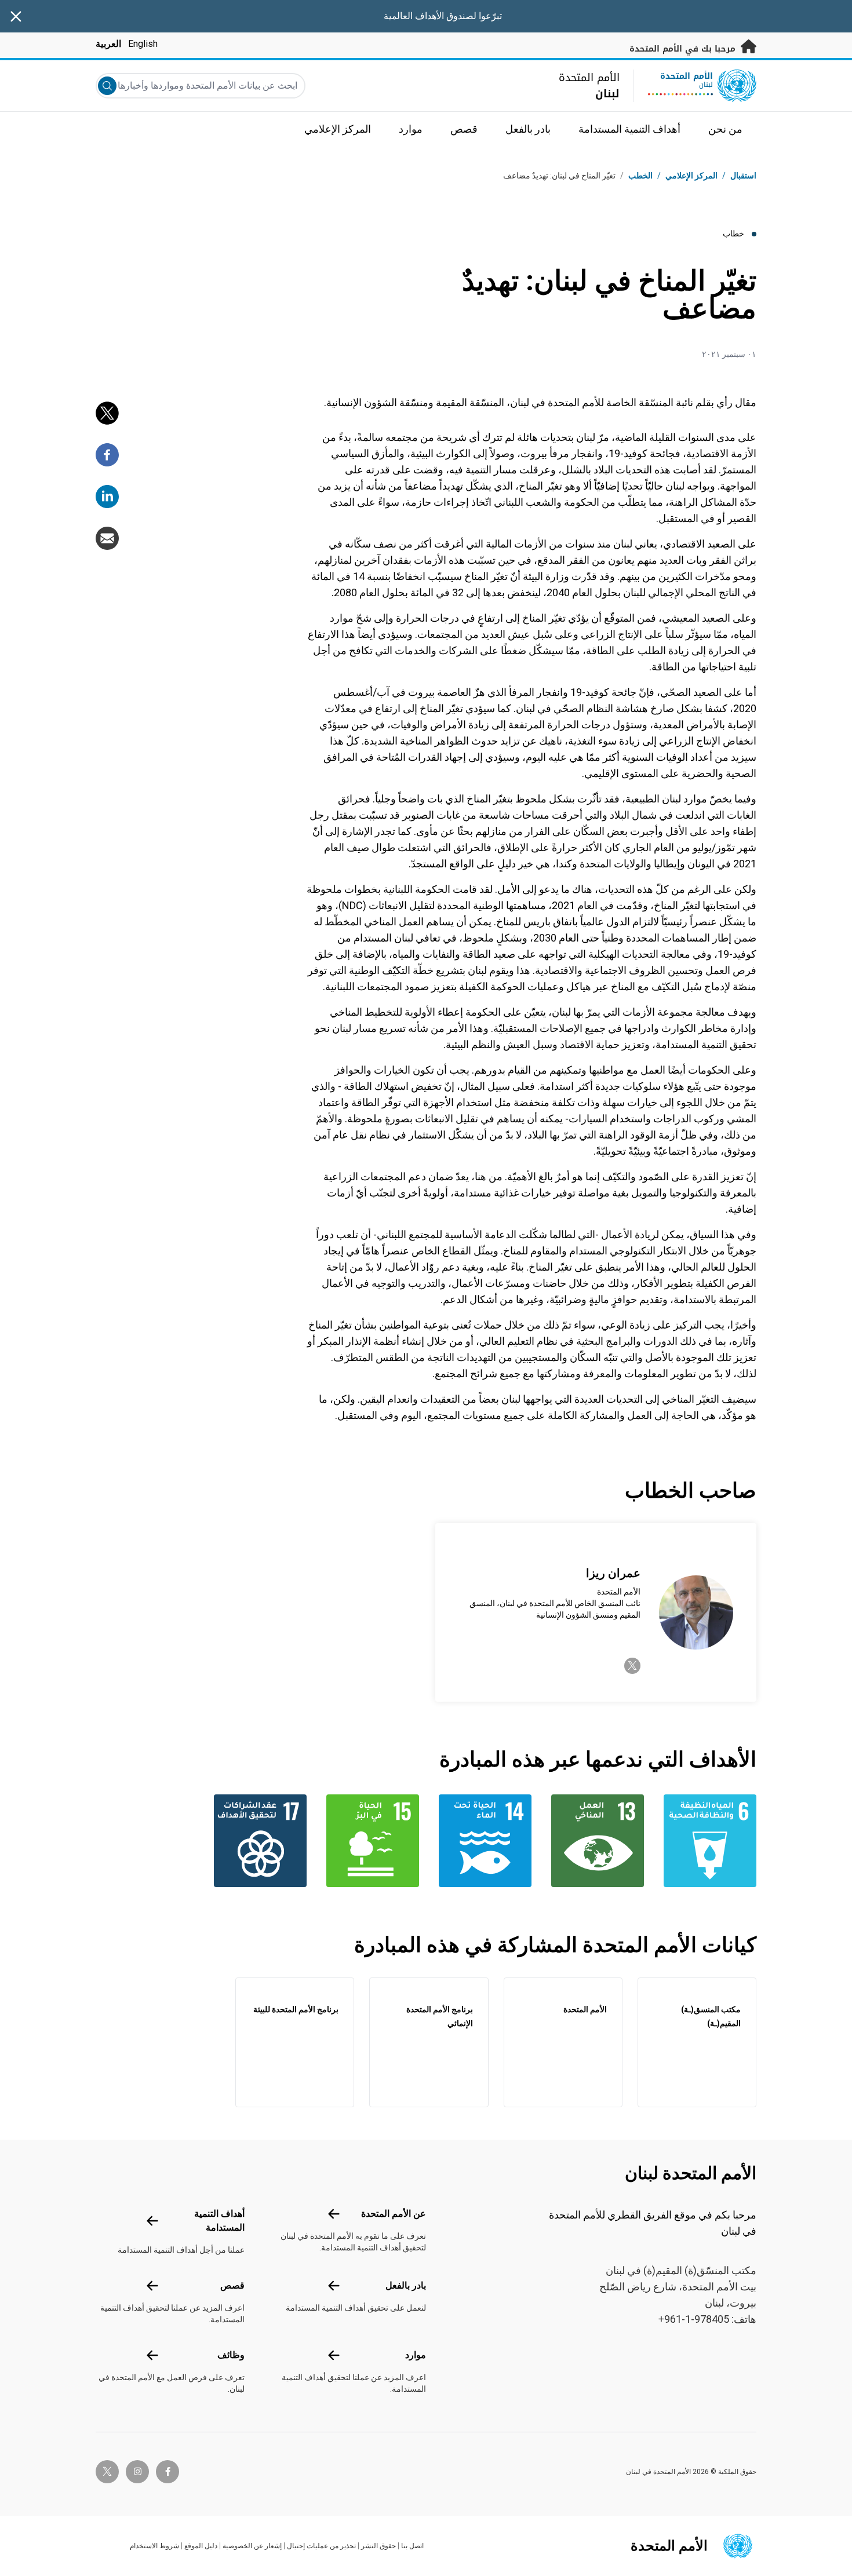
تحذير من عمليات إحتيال (321, 2546)
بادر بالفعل (406, 2285)
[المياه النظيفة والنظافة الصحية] (707, 1841)
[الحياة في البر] (370, 1841)
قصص (232, 2285)
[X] (107, 413)
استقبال (743, 176)
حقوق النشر (378, 2546)
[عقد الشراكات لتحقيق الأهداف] (257, 1841)
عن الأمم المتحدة (394, 2214)
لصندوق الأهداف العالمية (430, 16)
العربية (108, 44)
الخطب (640, 176)
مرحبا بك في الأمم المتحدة (684, 49)
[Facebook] (107, 455)
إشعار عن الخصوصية (252, 2546)
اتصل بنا (412, 2546)
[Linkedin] (107, 497)
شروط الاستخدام (154, 2546)
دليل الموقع (201, 2546)
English (143, 44)
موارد (416, 2355)
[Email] (107, 538)
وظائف (231, 2355)
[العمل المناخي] (595, 1841)
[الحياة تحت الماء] (482, 1841)
